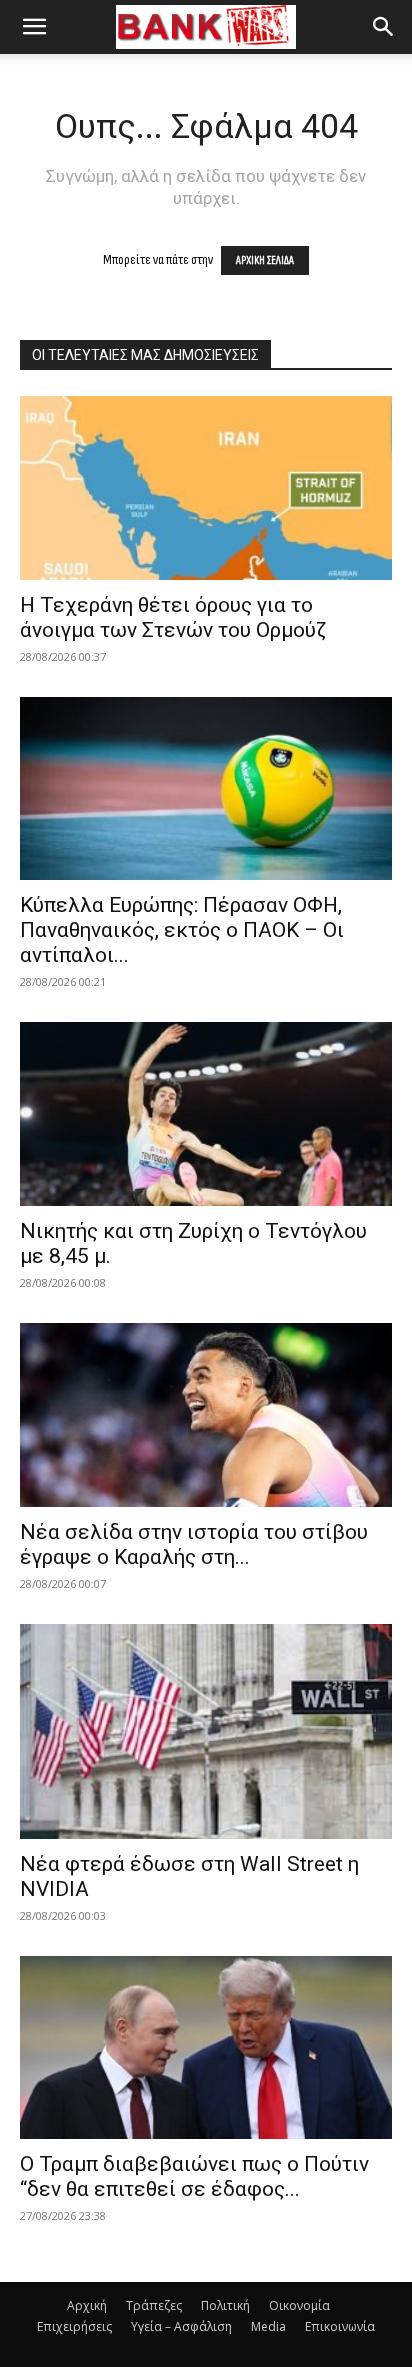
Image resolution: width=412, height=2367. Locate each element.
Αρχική (87, 2305)
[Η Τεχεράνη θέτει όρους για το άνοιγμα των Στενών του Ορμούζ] (206, 488)
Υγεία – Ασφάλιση (181, 2326)
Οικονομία (299, 2305)
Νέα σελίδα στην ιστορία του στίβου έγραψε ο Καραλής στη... (194, 1544)
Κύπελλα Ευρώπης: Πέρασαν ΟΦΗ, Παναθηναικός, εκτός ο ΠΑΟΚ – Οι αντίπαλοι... (182, 930)
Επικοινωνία (340, 2326)
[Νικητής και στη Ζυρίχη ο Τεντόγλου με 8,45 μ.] (206, 1114)
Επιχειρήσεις (74, 2326)
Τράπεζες (154, 2305)
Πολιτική (225, 2305)
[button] (34, 27)
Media (268, 2326)
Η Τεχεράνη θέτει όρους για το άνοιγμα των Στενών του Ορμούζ (173, 617)
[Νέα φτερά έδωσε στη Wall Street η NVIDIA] (206, 1731)
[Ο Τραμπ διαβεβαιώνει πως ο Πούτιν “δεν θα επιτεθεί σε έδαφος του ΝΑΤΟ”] (206, 2048)
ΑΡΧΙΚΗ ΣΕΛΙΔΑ (265, 260)
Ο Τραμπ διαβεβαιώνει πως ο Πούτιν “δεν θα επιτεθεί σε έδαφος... (194, 2176)
